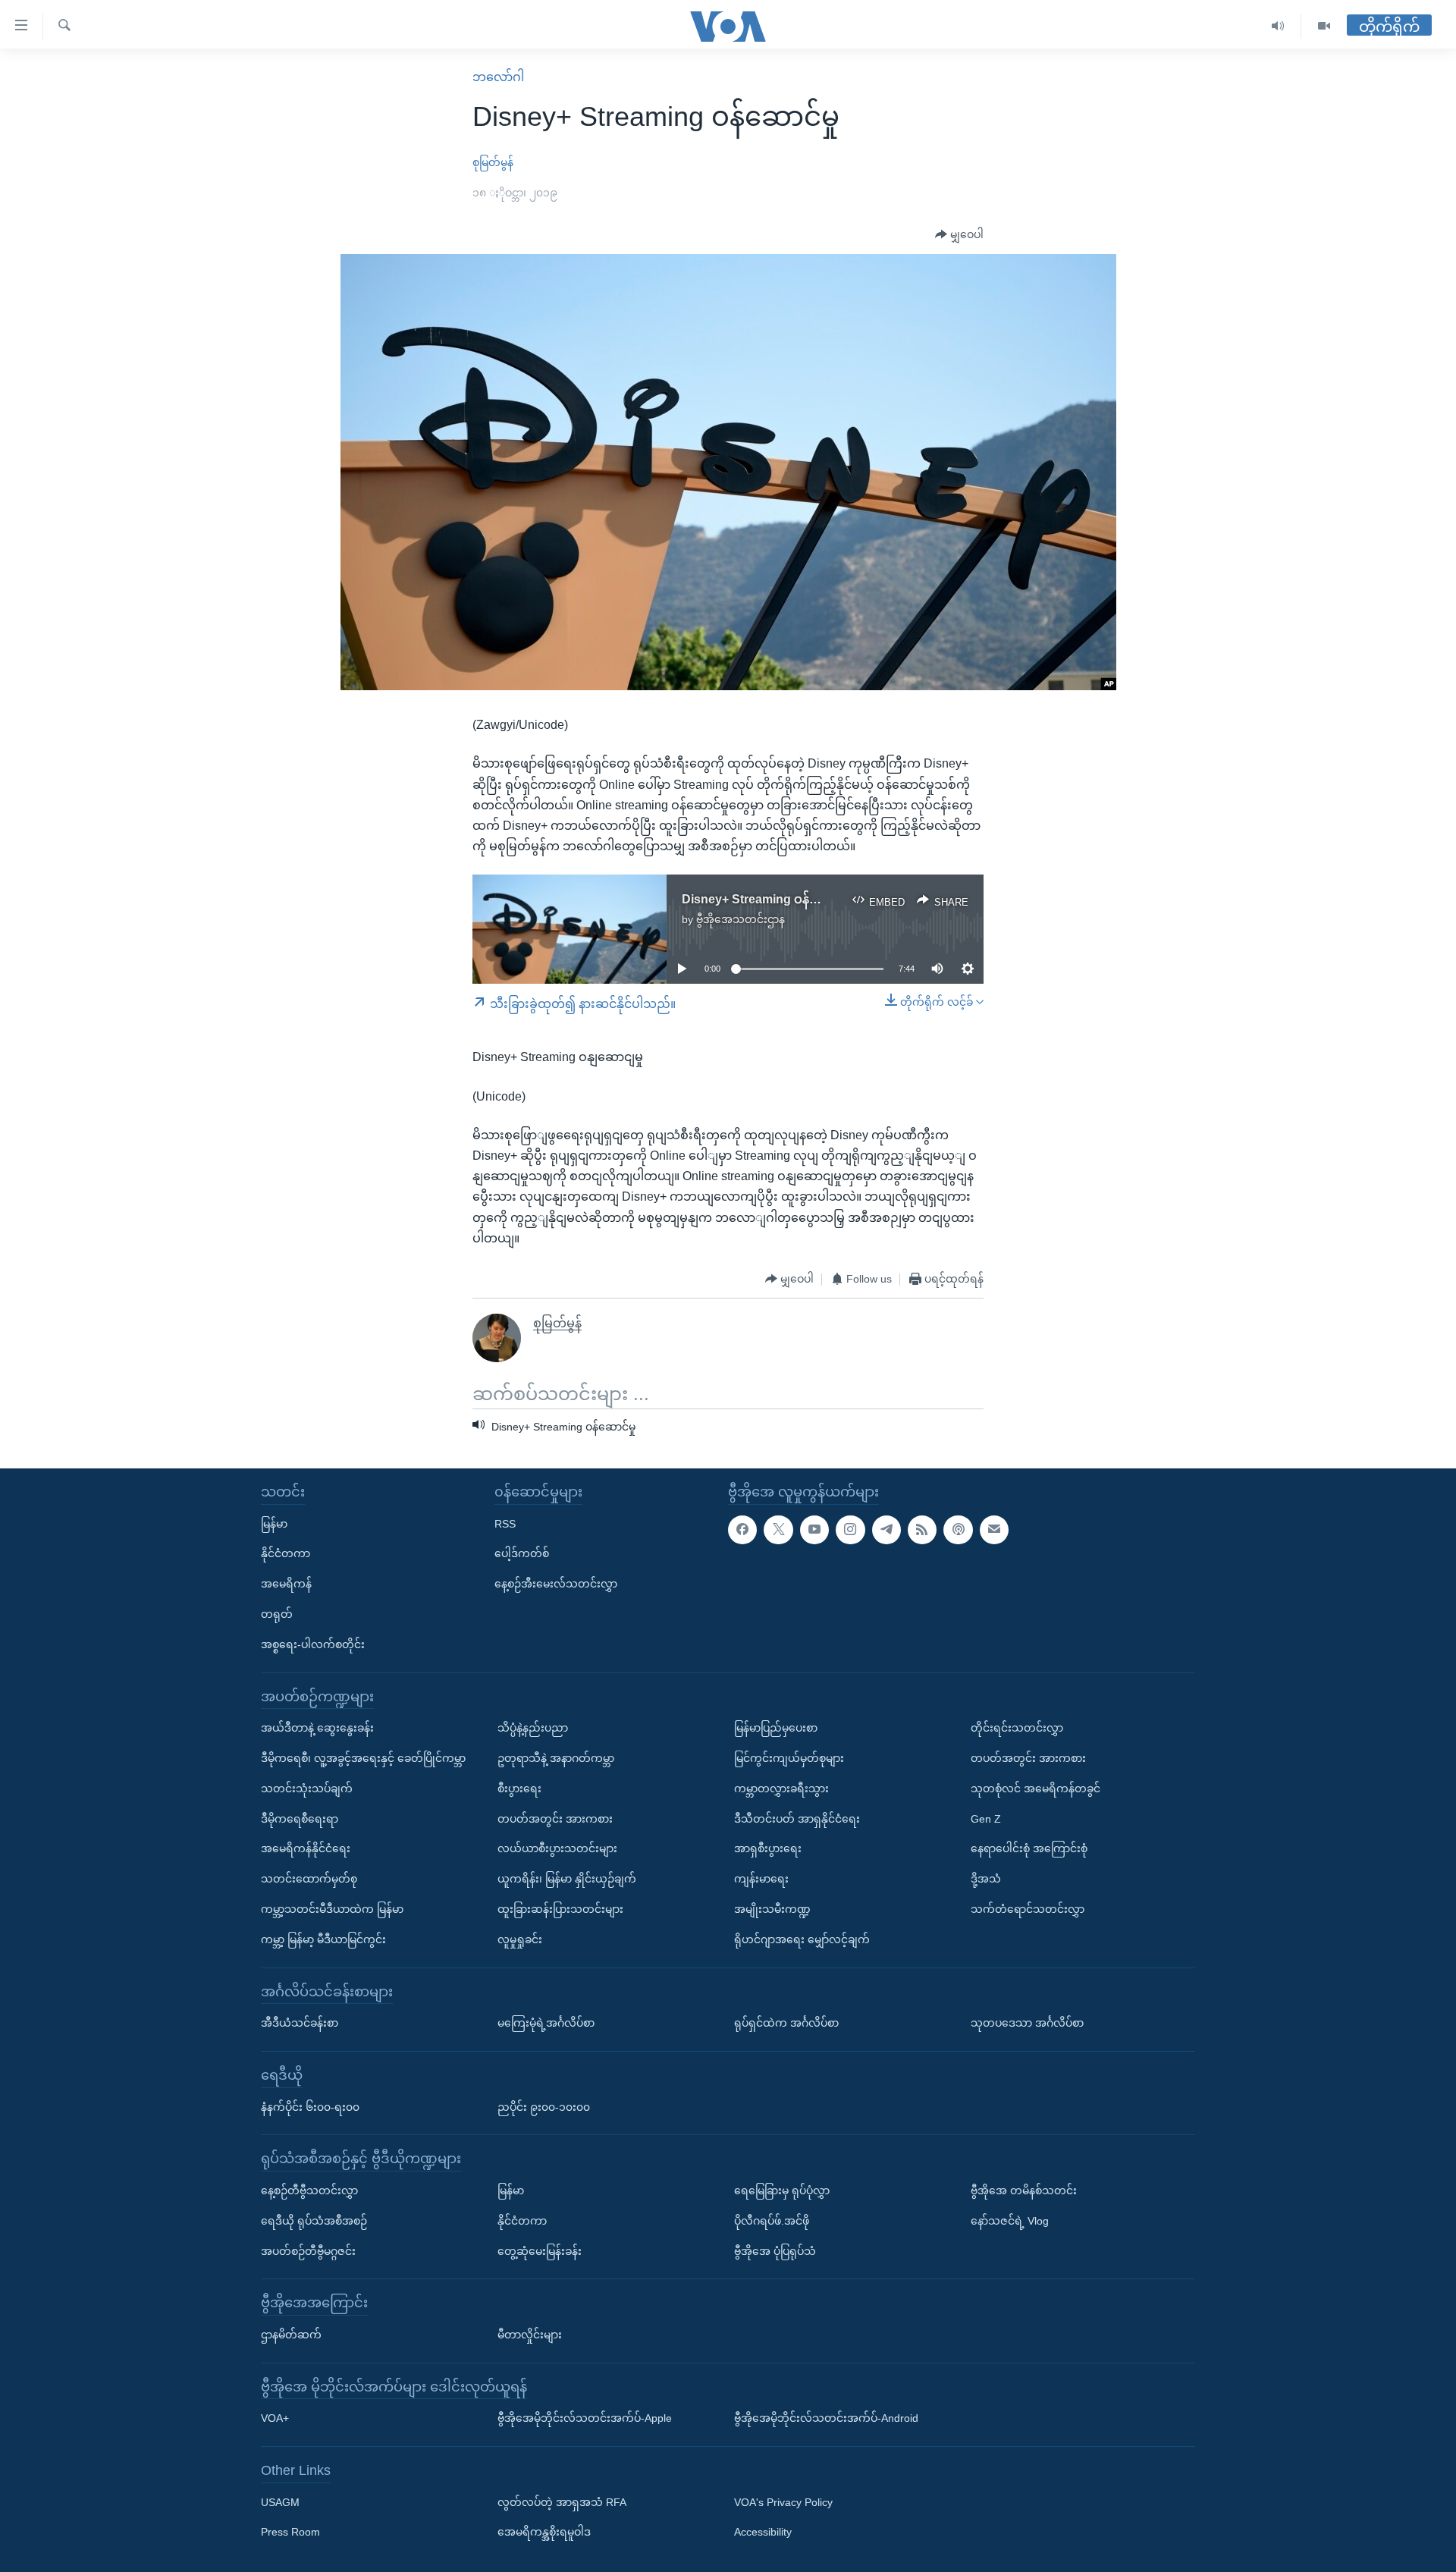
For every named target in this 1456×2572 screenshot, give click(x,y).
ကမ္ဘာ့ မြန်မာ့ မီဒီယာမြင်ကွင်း (323, 1939)
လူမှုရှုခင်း (520, 1939)
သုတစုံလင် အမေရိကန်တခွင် (1036, 1788)
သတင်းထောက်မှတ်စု (309, 1879)
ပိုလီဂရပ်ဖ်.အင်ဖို (772, 2220)
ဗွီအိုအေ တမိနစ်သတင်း (1024, 2190)
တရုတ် (277, 1614)
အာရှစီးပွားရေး (768, 1848)
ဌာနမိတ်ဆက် (291, 2335)
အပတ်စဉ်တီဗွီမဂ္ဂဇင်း (308, 2250)
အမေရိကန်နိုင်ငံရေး (306, 1848)
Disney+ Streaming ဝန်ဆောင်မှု (767, 899)
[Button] (959, 235)
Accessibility (763, 2532)
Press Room (290, 2532)
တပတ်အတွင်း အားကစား (555, 1818)
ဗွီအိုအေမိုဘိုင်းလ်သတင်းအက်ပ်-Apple (585, 2418)
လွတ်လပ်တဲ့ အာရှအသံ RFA (562, 2501)
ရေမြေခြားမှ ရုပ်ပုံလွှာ (782, 2190)
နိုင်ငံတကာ (286, 1553)
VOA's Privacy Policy (783, 2501)
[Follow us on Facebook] (742, 1529)
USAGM (280, 2501)
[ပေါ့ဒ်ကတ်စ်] (958, 1529)
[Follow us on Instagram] (850, 1529)
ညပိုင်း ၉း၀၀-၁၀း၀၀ (544, 2106)
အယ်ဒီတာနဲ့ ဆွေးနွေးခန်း (317, 1728)
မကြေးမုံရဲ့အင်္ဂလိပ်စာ (546, 2023)
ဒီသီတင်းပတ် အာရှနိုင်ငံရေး (797, 1818)
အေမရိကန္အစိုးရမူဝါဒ (544, 2532)
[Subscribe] (994, 1529)
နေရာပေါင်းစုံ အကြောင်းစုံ (1029, 1848)
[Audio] (1278, 26)
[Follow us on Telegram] (886, 1529)
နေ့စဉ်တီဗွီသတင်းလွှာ (309, 2190)
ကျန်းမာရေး (761, 1879)
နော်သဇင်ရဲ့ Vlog (1010, 2220)
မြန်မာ (274, 1523)
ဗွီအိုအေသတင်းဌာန (741, 919)
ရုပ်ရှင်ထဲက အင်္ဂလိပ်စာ (786, 2023)
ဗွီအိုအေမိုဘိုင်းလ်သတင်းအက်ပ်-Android (826, 2418)
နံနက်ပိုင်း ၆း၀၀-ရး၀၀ (310, 2106)
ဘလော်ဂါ (498, 77)
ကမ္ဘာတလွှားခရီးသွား (781, 1788)
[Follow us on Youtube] (814, 1529)
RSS (505, 1523)
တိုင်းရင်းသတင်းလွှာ (1017, 1728)
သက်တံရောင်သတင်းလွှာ (1028, 1909)
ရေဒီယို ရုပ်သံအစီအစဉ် (314, 2220)
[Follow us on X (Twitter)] (778, 1529)
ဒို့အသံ (986, 1879)
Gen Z (986, 1818)
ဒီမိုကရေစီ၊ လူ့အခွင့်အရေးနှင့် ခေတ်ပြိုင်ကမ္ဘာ (363, 1758)
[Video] (1324, 26)
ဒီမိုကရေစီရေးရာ (300, 1818)
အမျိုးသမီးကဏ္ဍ (772, 1909)
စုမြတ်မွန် (493, 162)
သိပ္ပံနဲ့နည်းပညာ (533, 1728)
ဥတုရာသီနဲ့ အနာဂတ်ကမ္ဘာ (556, 1758)
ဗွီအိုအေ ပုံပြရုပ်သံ (775, 2250)
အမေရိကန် (286, 1584)
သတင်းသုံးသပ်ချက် (307, 1788)
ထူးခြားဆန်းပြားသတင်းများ (560, 1909)
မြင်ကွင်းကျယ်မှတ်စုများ (789, 1758)
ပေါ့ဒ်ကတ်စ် (522, 1553)
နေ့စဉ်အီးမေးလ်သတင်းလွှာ (556, 1584)
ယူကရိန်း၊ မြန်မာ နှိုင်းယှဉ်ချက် (567, 1879)
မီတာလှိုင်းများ (530, 2335)
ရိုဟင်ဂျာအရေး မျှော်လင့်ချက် (802, 1939)
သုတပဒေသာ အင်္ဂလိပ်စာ (1027, 2023)
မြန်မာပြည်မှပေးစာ (776, 1728)
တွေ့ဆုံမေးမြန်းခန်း (540, 2250)
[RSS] (922, 1529)
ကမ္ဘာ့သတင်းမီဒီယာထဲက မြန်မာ (332, 1909)
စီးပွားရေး (519, 1788)
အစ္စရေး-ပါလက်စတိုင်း (313, 1644)
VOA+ (275, 2418)
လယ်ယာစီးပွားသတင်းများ (557, 1848)
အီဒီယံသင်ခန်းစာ (300, 2023)
